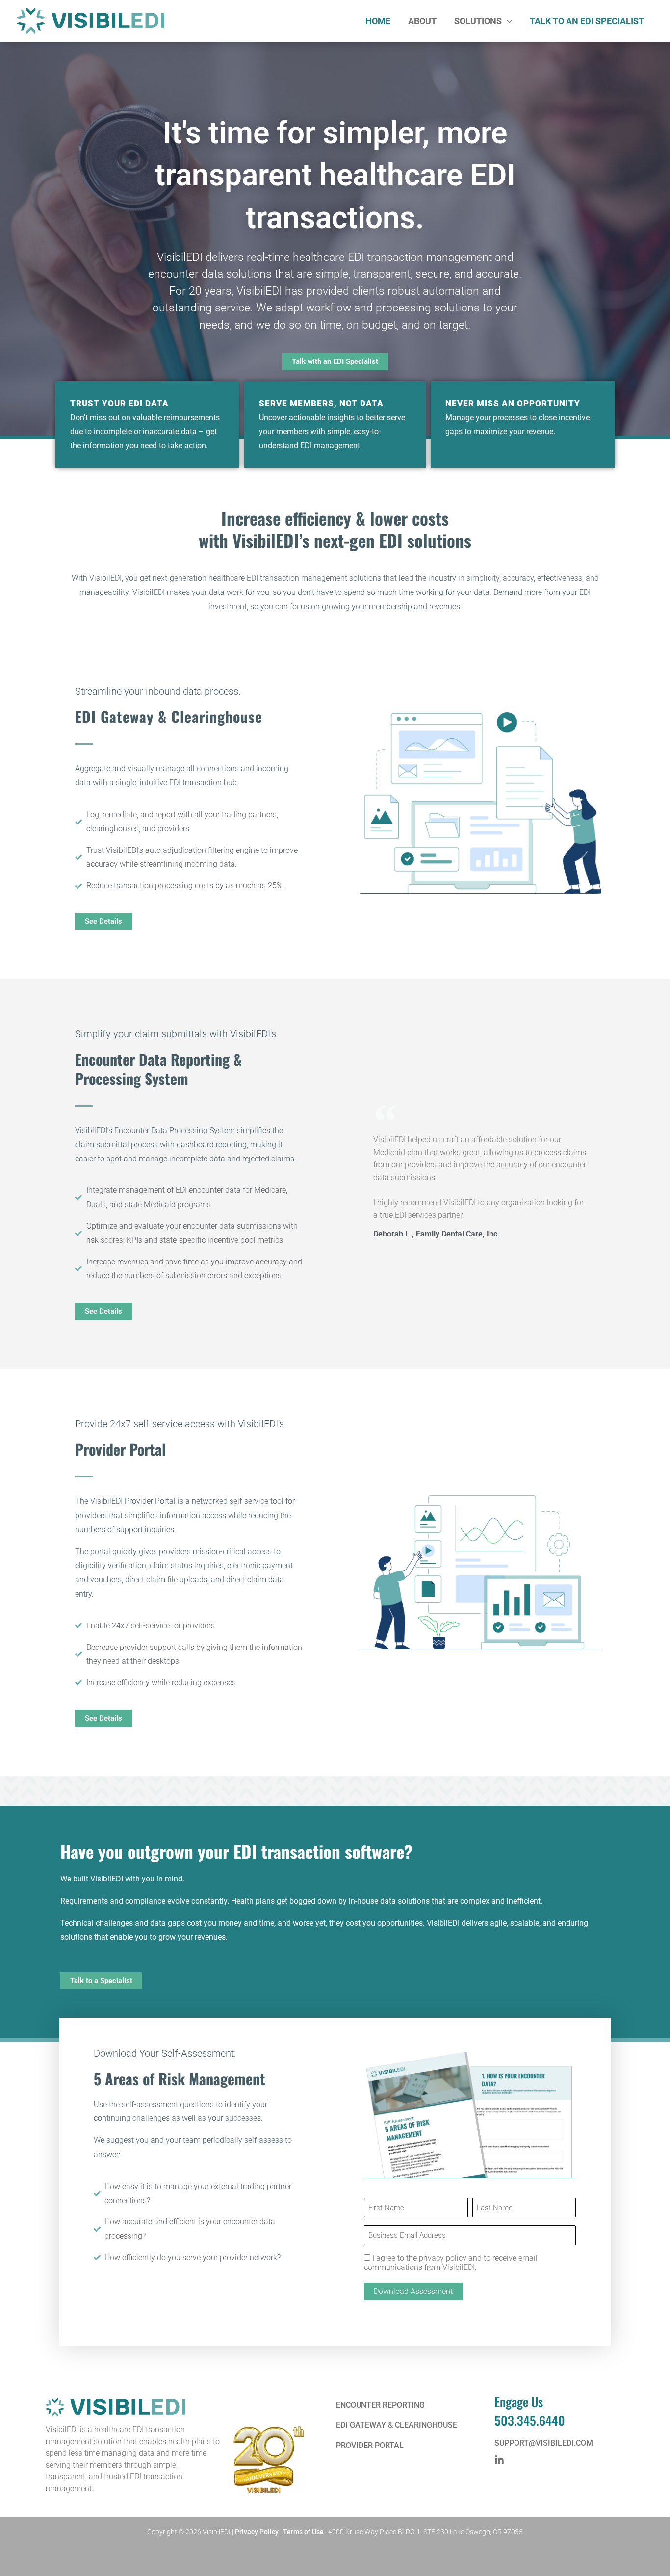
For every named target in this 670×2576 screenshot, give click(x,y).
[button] (507, 21)
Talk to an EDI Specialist (587, 21)
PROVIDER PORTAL (370, 2445)
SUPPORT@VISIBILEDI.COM (544, 2443)
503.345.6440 (530, 2420)
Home (378, 21)
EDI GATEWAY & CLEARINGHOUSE (397, 2425)
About (422, 21)
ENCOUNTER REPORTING (380, 2405)
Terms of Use (303, 2532)
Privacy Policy (257, 2532)
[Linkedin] (499, 2460)
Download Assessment (413, 2291)
